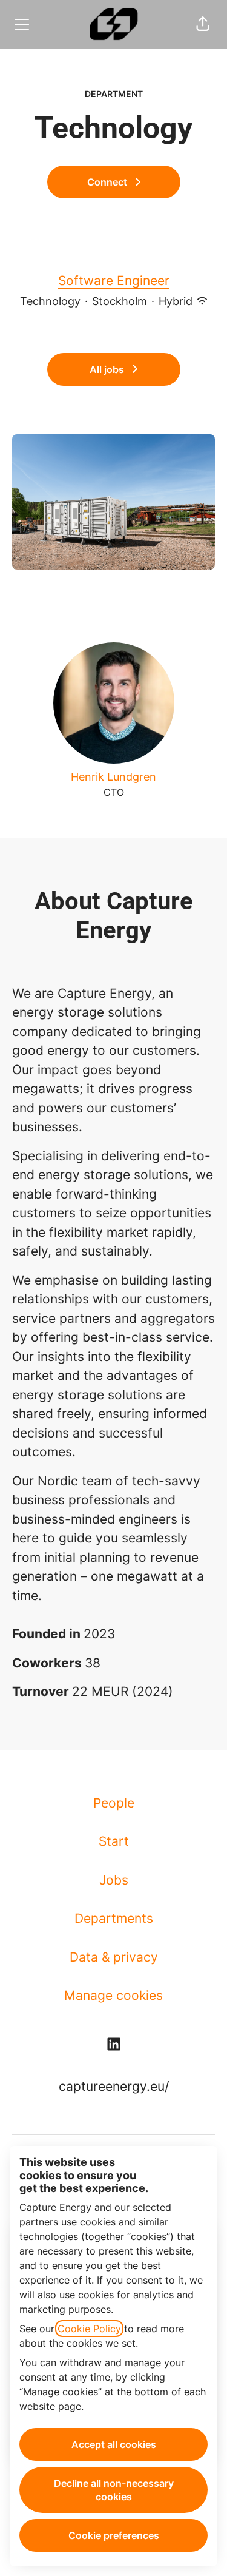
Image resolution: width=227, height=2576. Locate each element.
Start (114, 1841)
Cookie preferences (114, 2535)
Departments (114, 1918)
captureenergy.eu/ (114, 2086)
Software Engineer (114, 281)
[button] (203, 24)
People (114, 1803)
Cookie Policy (89, 2329)
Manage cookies (113, 1995)
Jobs (114, 1880)
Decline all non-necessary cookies (114, 2490)
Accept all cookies (114, 2444)
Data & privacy (114, 1957)
